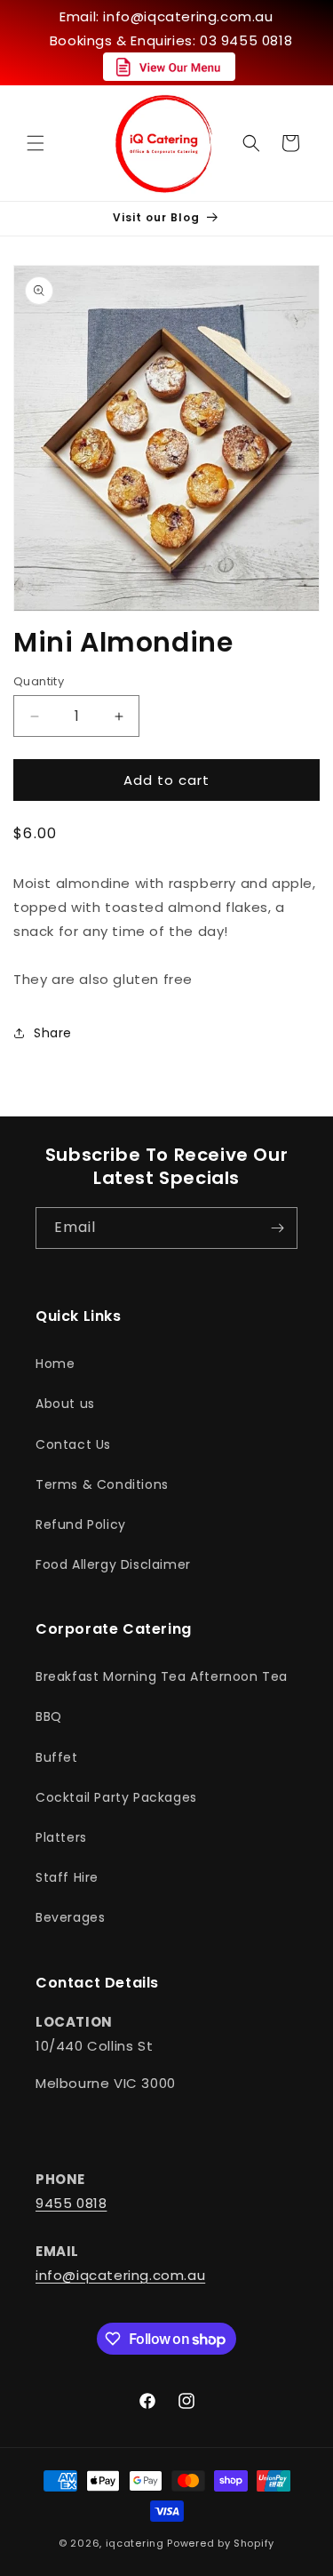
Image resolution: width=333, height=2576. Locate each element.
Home (55, 1364)
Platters (61, 1837)
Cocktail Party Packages (116, 1797)
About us (65, 1404)
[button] (36, 143)
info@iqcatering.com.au (120, 2275)
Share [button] (53, 1033)
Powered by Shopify (221, 2543)
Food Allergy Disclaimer (113, 1564)
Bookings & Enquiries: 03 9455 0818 (171, 40)
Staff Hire (67, 1877)
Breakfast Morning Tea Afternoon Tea (162, 1676)
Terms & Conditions (102, 1484)
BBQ (49, 1716)
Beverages (70, 1917)
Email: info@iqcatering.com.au (166, 16)
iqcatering (135, 2543)
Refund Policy (81, 1524)
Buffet (57, 1757)
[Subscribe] (277, 1228)
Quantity (39, 681)
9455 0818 (71, 2203)
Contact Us (73, 1444)
